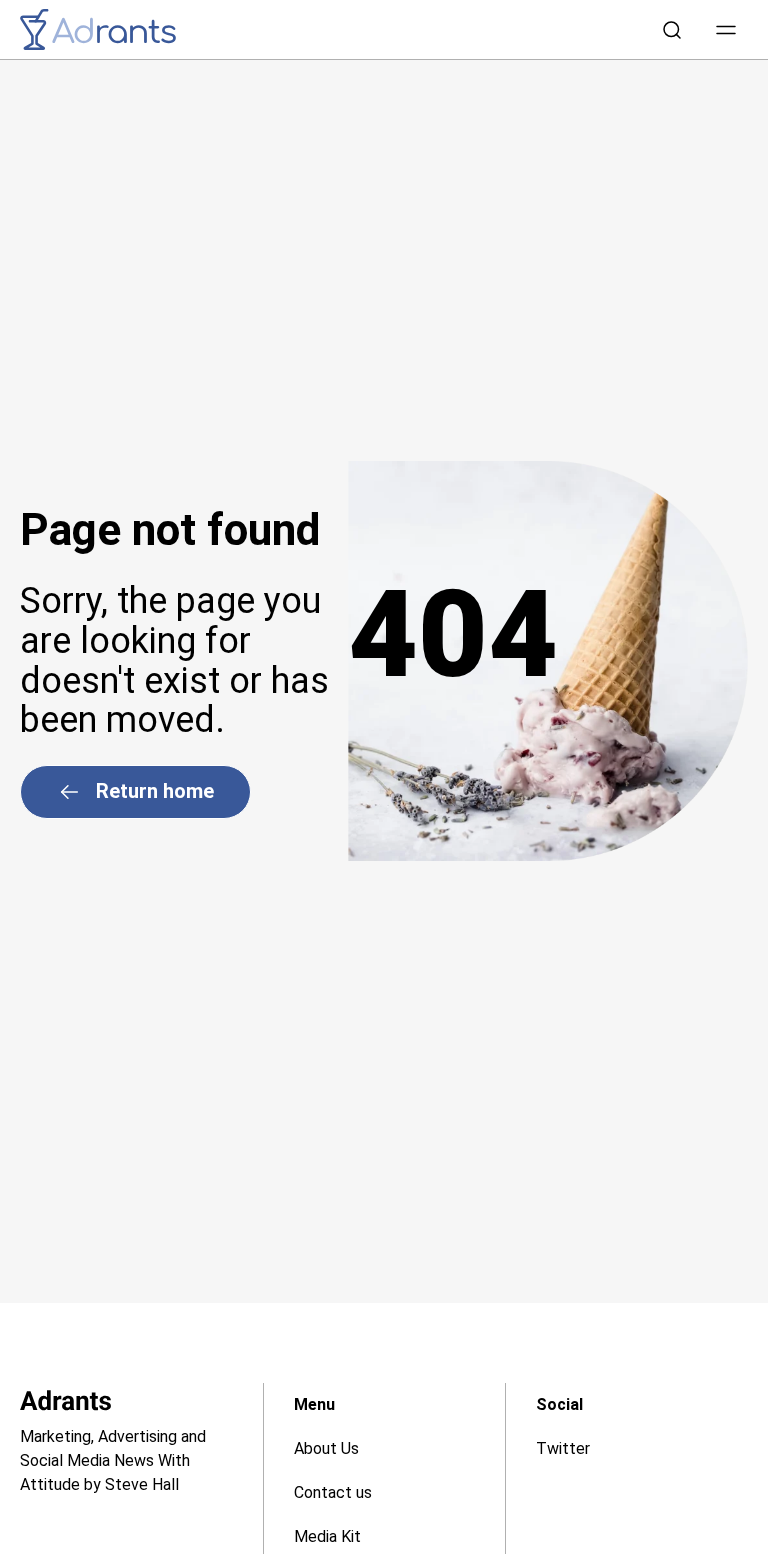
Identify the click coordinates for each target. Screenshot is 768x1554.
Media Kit (327, 1536)
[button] (726, 30)
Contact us (333, 1492)
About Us (326, 1448)
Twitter (563, 1448)
